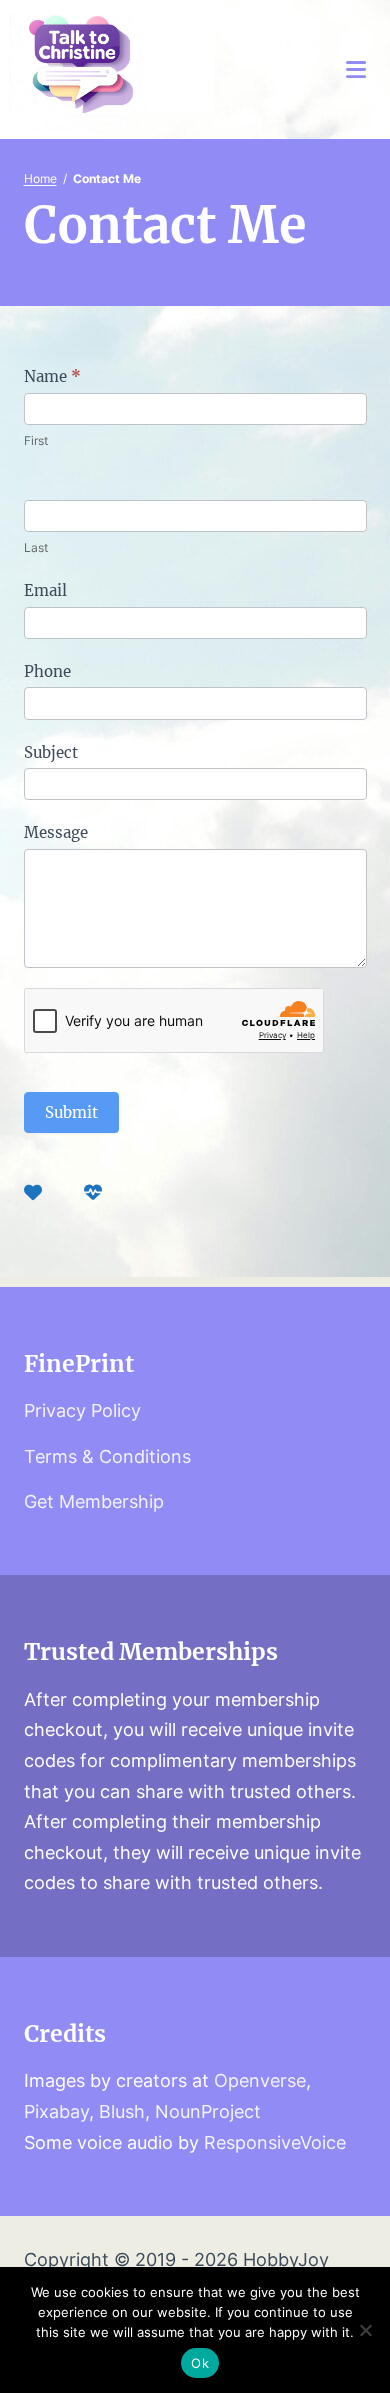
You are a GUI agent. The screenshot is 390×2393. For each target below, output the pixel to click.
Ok (200, 2363)
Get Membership (94, 1501)
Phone (47, 671)
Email (45, 590)
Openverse (260, 2080)
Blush (122, 2111)
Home (40, 178)
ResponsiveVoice (275, 2142)
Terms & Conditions (107, 1456)
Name (52, 376)
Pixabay (56, 2111)
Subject (51, 752)
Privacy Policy (82, 1410)
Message (56, 832)
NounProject (208, 2111)
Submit (71, 1112)
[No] (365, 2330)
